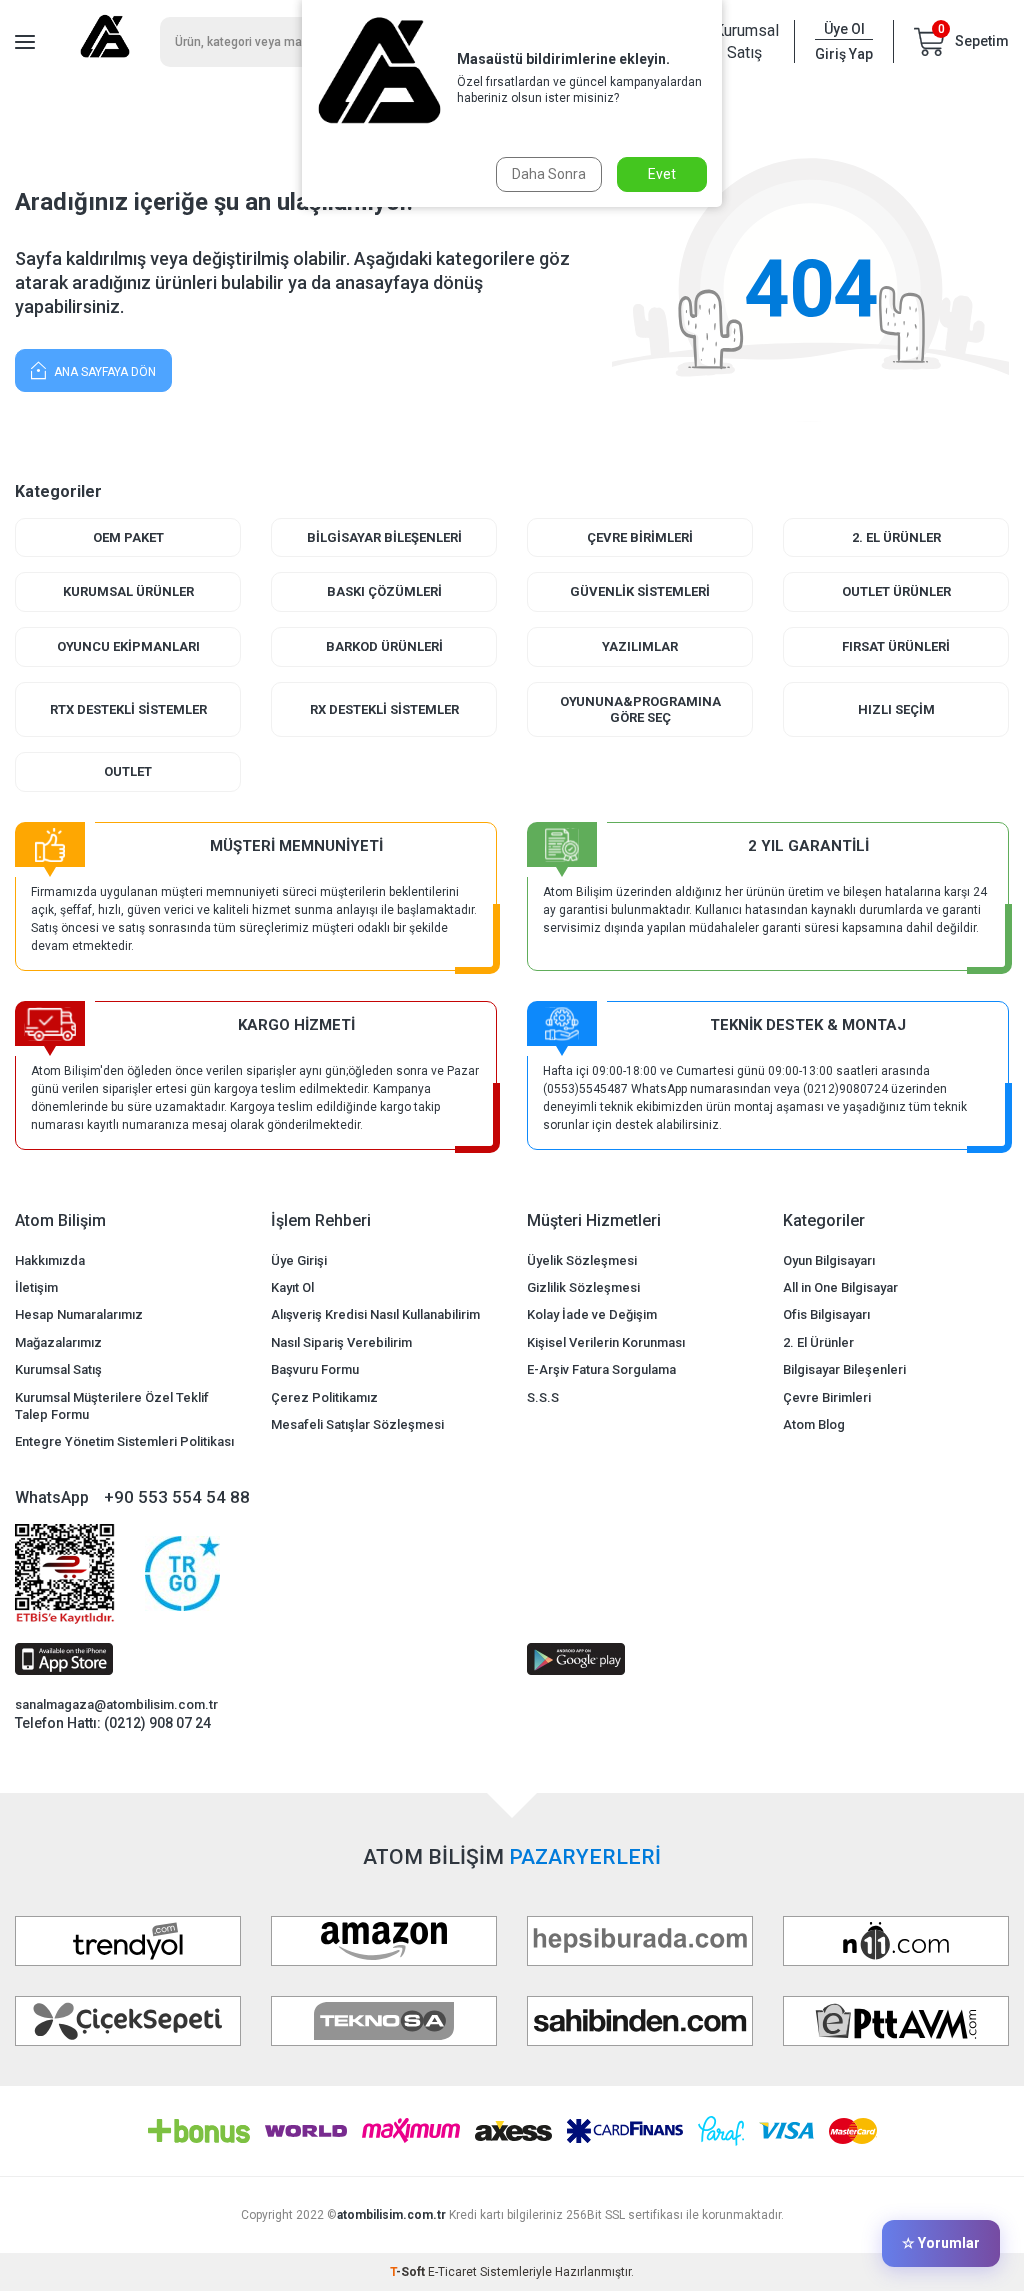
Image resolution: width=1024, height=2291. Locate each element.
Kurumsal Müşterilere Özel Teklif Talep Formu (112, 1406)
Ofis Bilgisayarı (826, 1314)
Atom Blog (814, 1424)
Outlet (128, 771)
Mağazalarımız (58, 1342)
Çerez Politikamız (324, 1397)
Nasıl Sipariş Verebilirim (341, 1342)
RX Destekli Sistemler (384, 709)
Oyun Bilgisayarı (829, 1260)
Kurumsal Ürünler (128, 591)
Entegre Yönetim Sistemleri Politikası (124, 1441)
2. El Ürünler (896, 537)
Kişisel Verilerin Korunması (606, 1342)
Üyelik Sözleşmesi (582, 1260)
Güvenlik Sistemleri (640, 591)
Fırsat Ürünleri (896, 646)
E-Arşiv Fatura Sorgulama (601, 1369)
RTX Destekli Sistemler (128, 709)
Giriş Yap (844, 54)
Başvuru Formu (315, 1369)
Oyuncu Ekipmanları (128, 646)
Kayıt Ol (292, 1287)
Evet (662, 174)
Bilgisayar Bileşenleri (384, 537)
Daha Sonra (549, 174)
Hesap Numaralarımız (79, 1314)
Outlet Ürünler (896, 591)
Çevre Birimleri (640, 537)
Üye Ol (844, 29)
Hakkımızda (50, 1260)
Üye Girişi (299, 1260)
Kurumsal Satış (744, 41)
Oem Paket (128, 537)
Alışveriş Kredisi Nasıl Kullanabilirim (375, 1314)
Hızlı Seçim (896, 709)
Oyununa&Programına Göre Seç (640, 709)
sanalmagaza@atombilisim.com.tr (116, 1704)
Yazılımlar (640, 646)
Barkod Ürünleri (384, 646)
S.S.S (543, 1397)
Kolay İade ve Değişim (592, 1314)
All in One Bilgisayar (840, 1287)
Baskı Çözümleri (384, 591)
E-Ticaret (452, 2272)
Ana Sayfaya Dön (103, 372)
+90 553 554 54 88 (177, 1497)
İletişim (36, 1287)
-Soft (409, 2272)
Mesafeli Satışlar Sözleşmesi (357, 1424)
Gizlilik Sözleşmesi (583, 1287)
